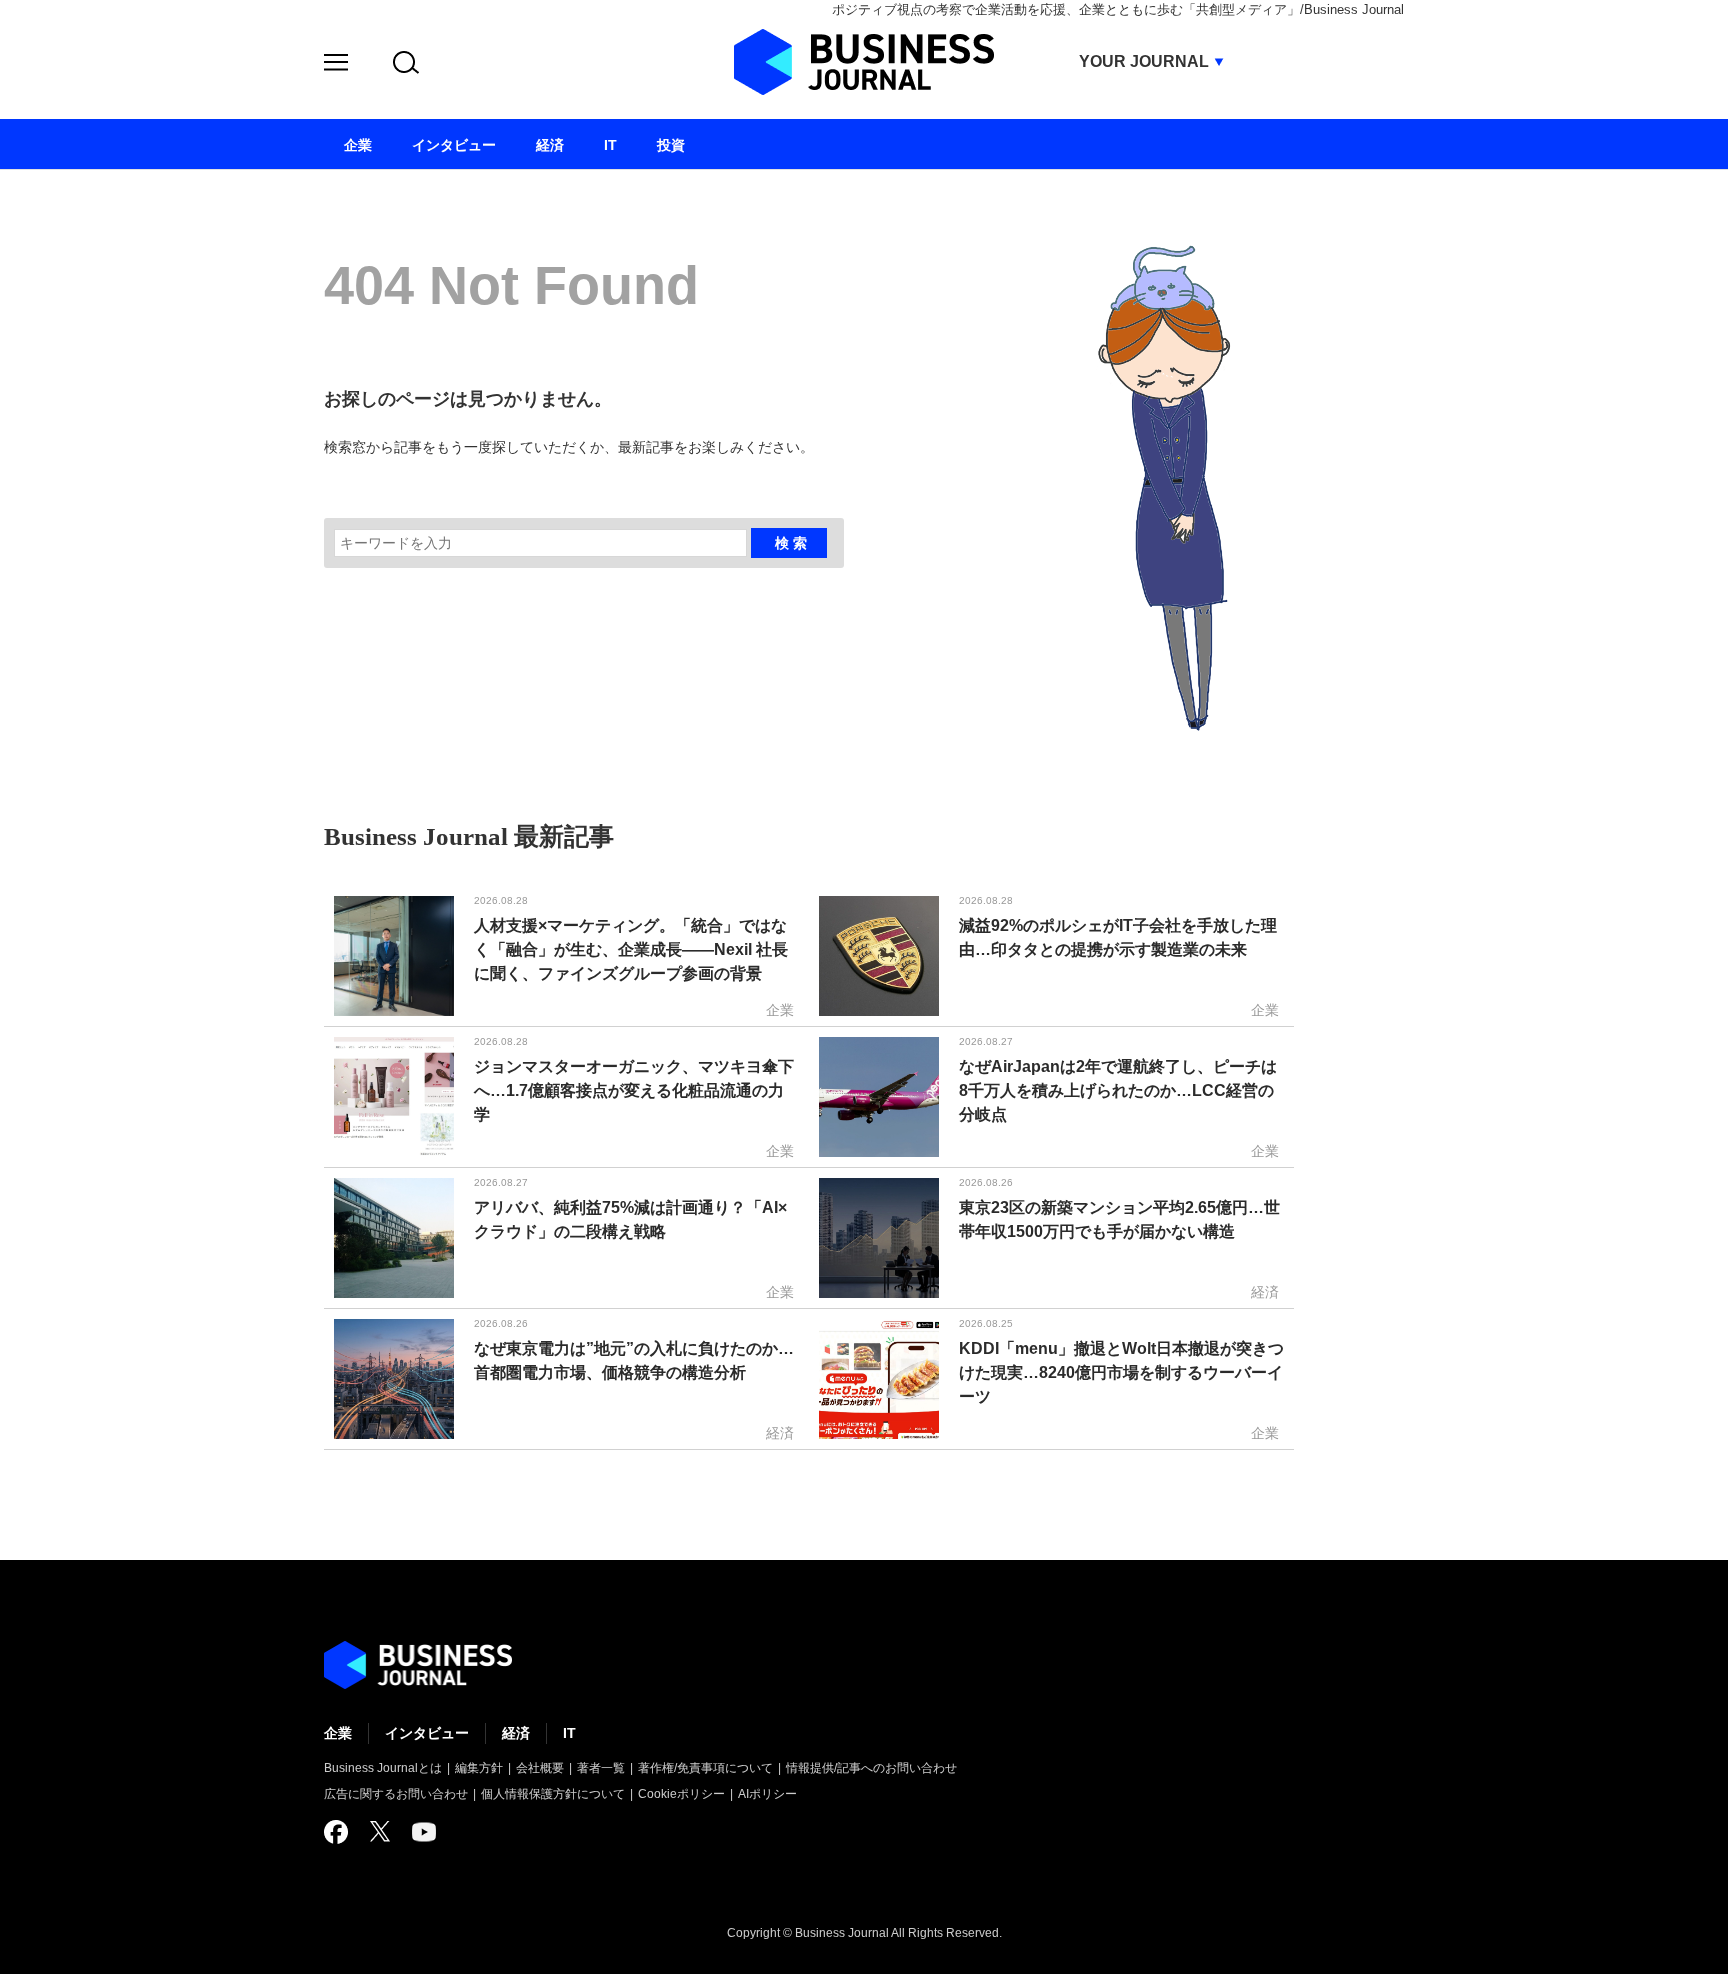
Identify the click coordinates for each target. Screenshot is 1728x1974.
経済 (516, 1733)
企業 (338, 1733)
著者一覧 (601, 1768)
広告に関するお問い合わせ (396, 1794)
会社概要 (540, 1768)
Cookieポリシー (681, 1794)
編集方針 (479, 1768)
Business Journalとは (383, 1768)
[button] (336, 65)
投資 (671, 145)
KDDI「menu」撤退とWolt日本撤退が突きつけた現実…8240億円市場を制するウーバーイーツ (1121, 1372)
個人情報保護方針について (553, 1794)
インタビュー (427, 1733)
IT (569, 1733)
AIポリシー (767, 1794)
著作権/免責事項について (705, 1768)
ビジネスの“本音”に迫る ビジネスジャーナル (418, 1665)
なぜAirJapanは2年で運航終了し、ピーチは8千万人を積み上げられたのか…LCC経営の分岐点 (1118, 1090)
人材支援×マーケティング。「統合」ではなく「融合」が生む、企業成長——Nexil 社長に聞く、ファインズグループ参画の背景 (631, 949)
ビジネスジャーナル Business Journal (864, 62)
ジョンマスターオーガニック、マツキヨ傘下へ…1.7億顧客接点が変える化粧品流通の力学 (634, 1090)
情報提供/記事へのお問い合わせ (871, 1768)
